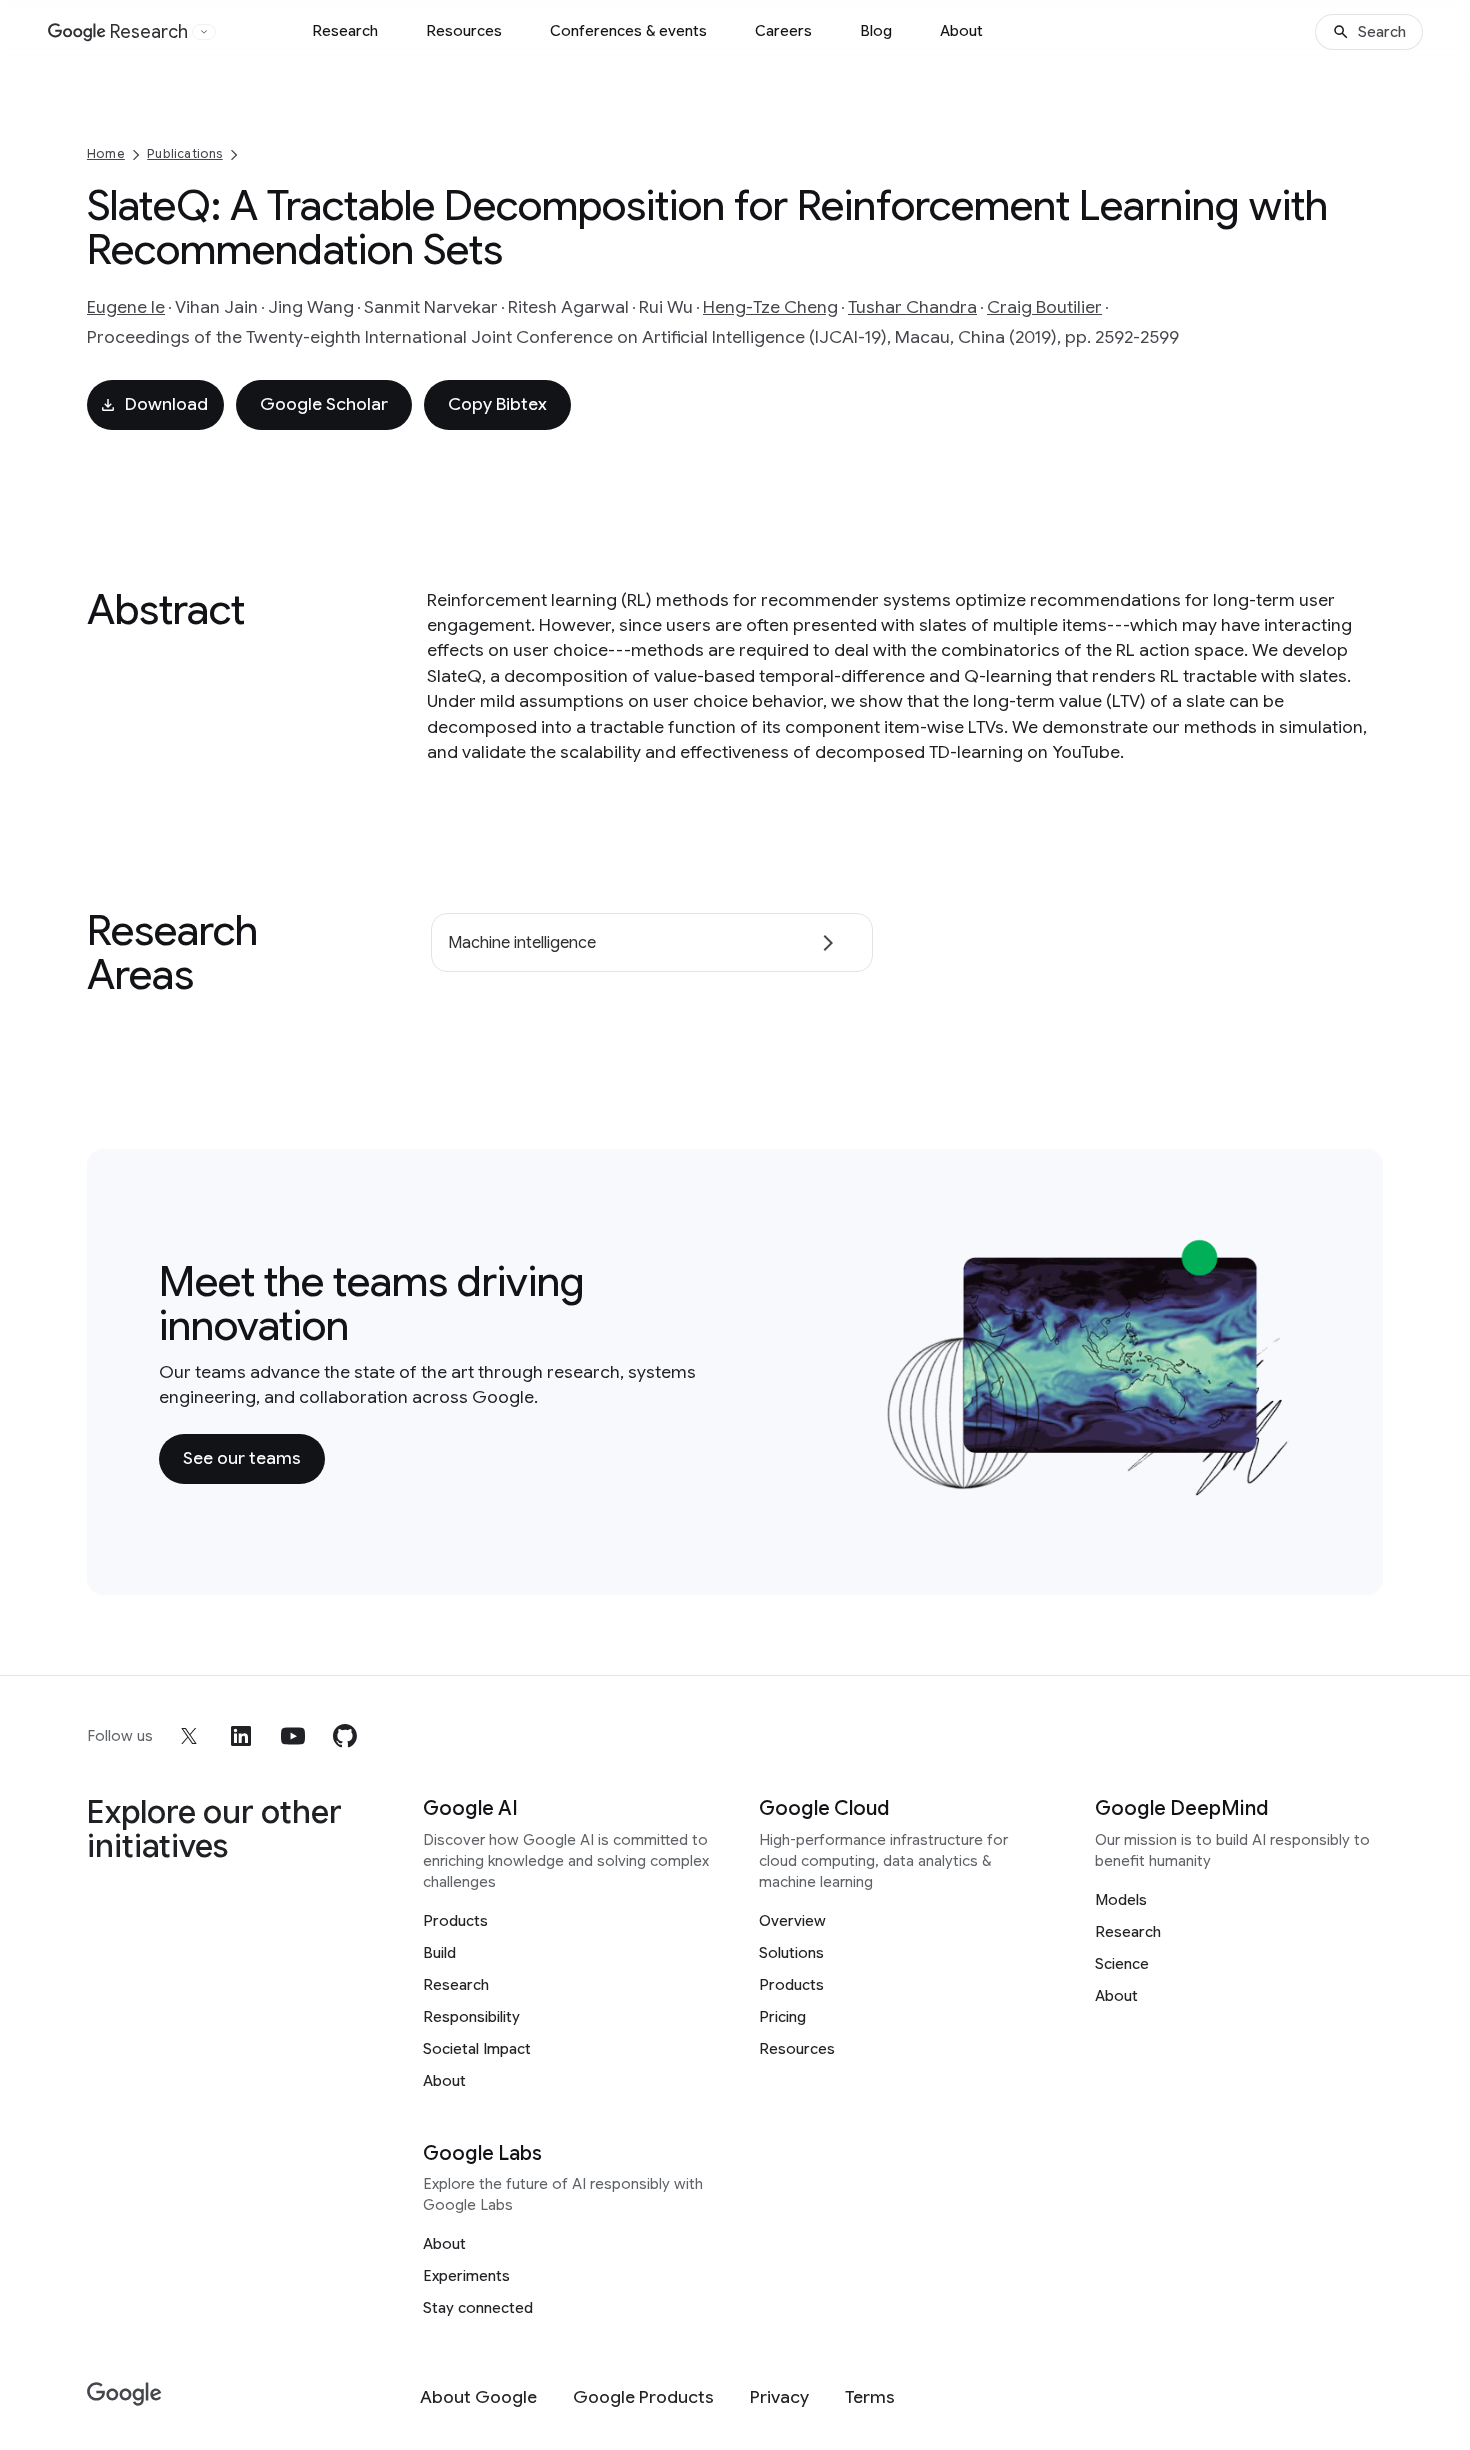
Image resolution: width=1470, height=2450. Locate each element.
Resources (464, 31)
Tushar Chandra (912, 307)
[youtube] (293, 1736)
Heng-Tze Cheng (770, 307)
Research (345, 31)
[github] (345, 1736)
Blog (876, 31)
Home (106, 153)
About (961, 31)
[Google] (124, 2394)
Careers (783, 31)
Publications (184, 153)
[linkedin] (241, 1736)
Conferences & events (628, 31)
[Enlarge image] (1281, 1486)
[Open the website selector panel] (204, 32)
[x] (189, 1736)
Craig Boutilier (1044, 307)
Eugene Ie (126, 307)
